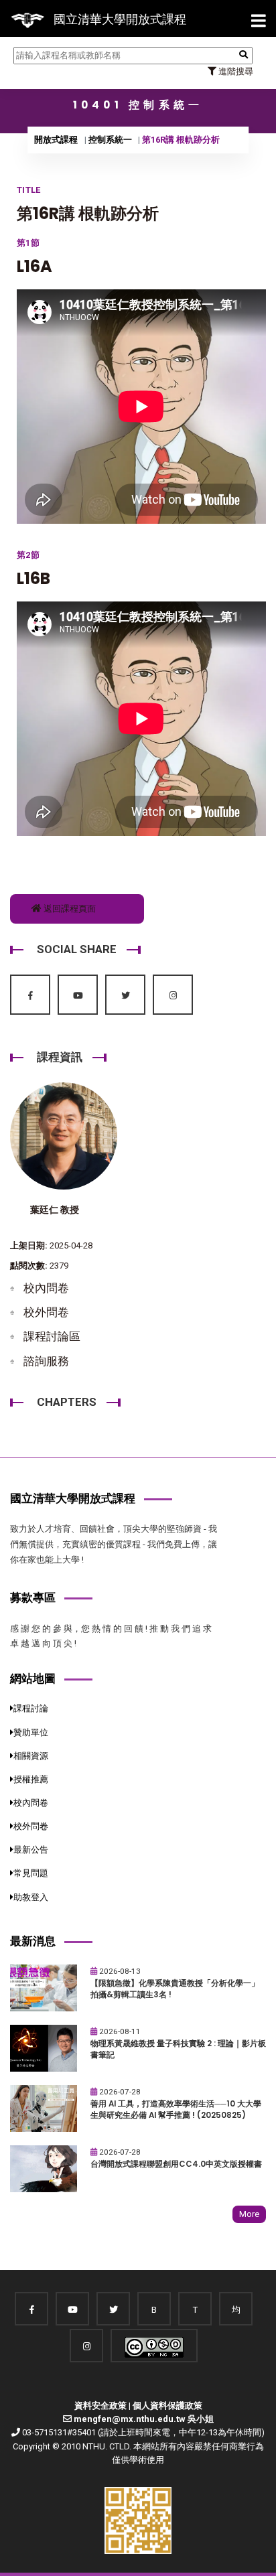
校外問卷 (46, 1312)
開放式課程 (56, 140)
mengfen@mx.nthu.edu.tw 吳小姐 (144, 2419)
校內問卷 (46, 1288)
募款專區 (33, 1597)
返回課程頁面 (69, 909)
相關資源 (31, 1756)
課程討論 (31, 1708)
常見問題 (31, 1873)
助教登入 (31, 1897)
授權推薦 (31, 1779)
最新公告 (31, 1850)
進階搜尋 (235, 71)
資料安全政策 (100, 2406)
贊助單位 (31, 1732)
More (249, 2214)
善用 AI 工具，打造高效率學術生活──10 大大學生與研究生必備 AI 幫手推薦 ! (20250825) (176, 2109)
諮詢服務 (46, 1361)
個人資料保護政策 (167, 2406)
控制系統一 (110, 140)
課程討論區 (52, 1336)
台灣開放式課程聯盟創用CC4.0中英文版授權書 (176, 2164)
